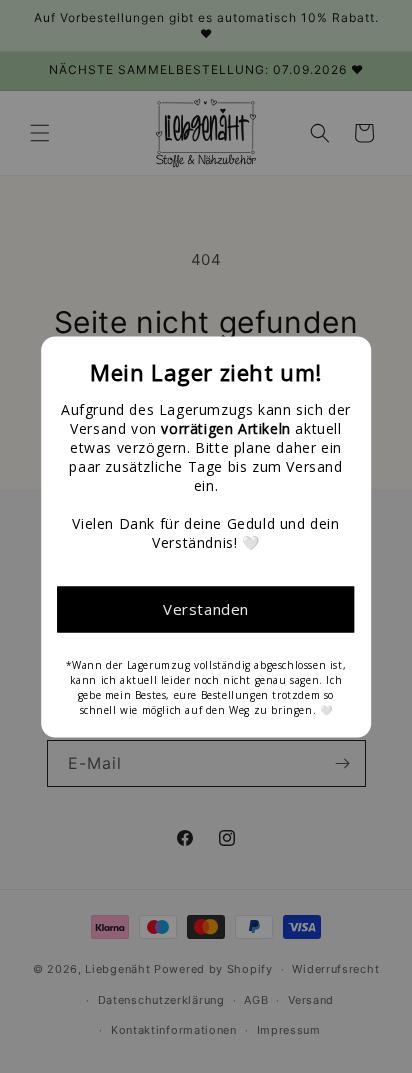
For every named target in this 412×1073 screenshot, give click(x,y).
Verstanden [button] (206, 609)
